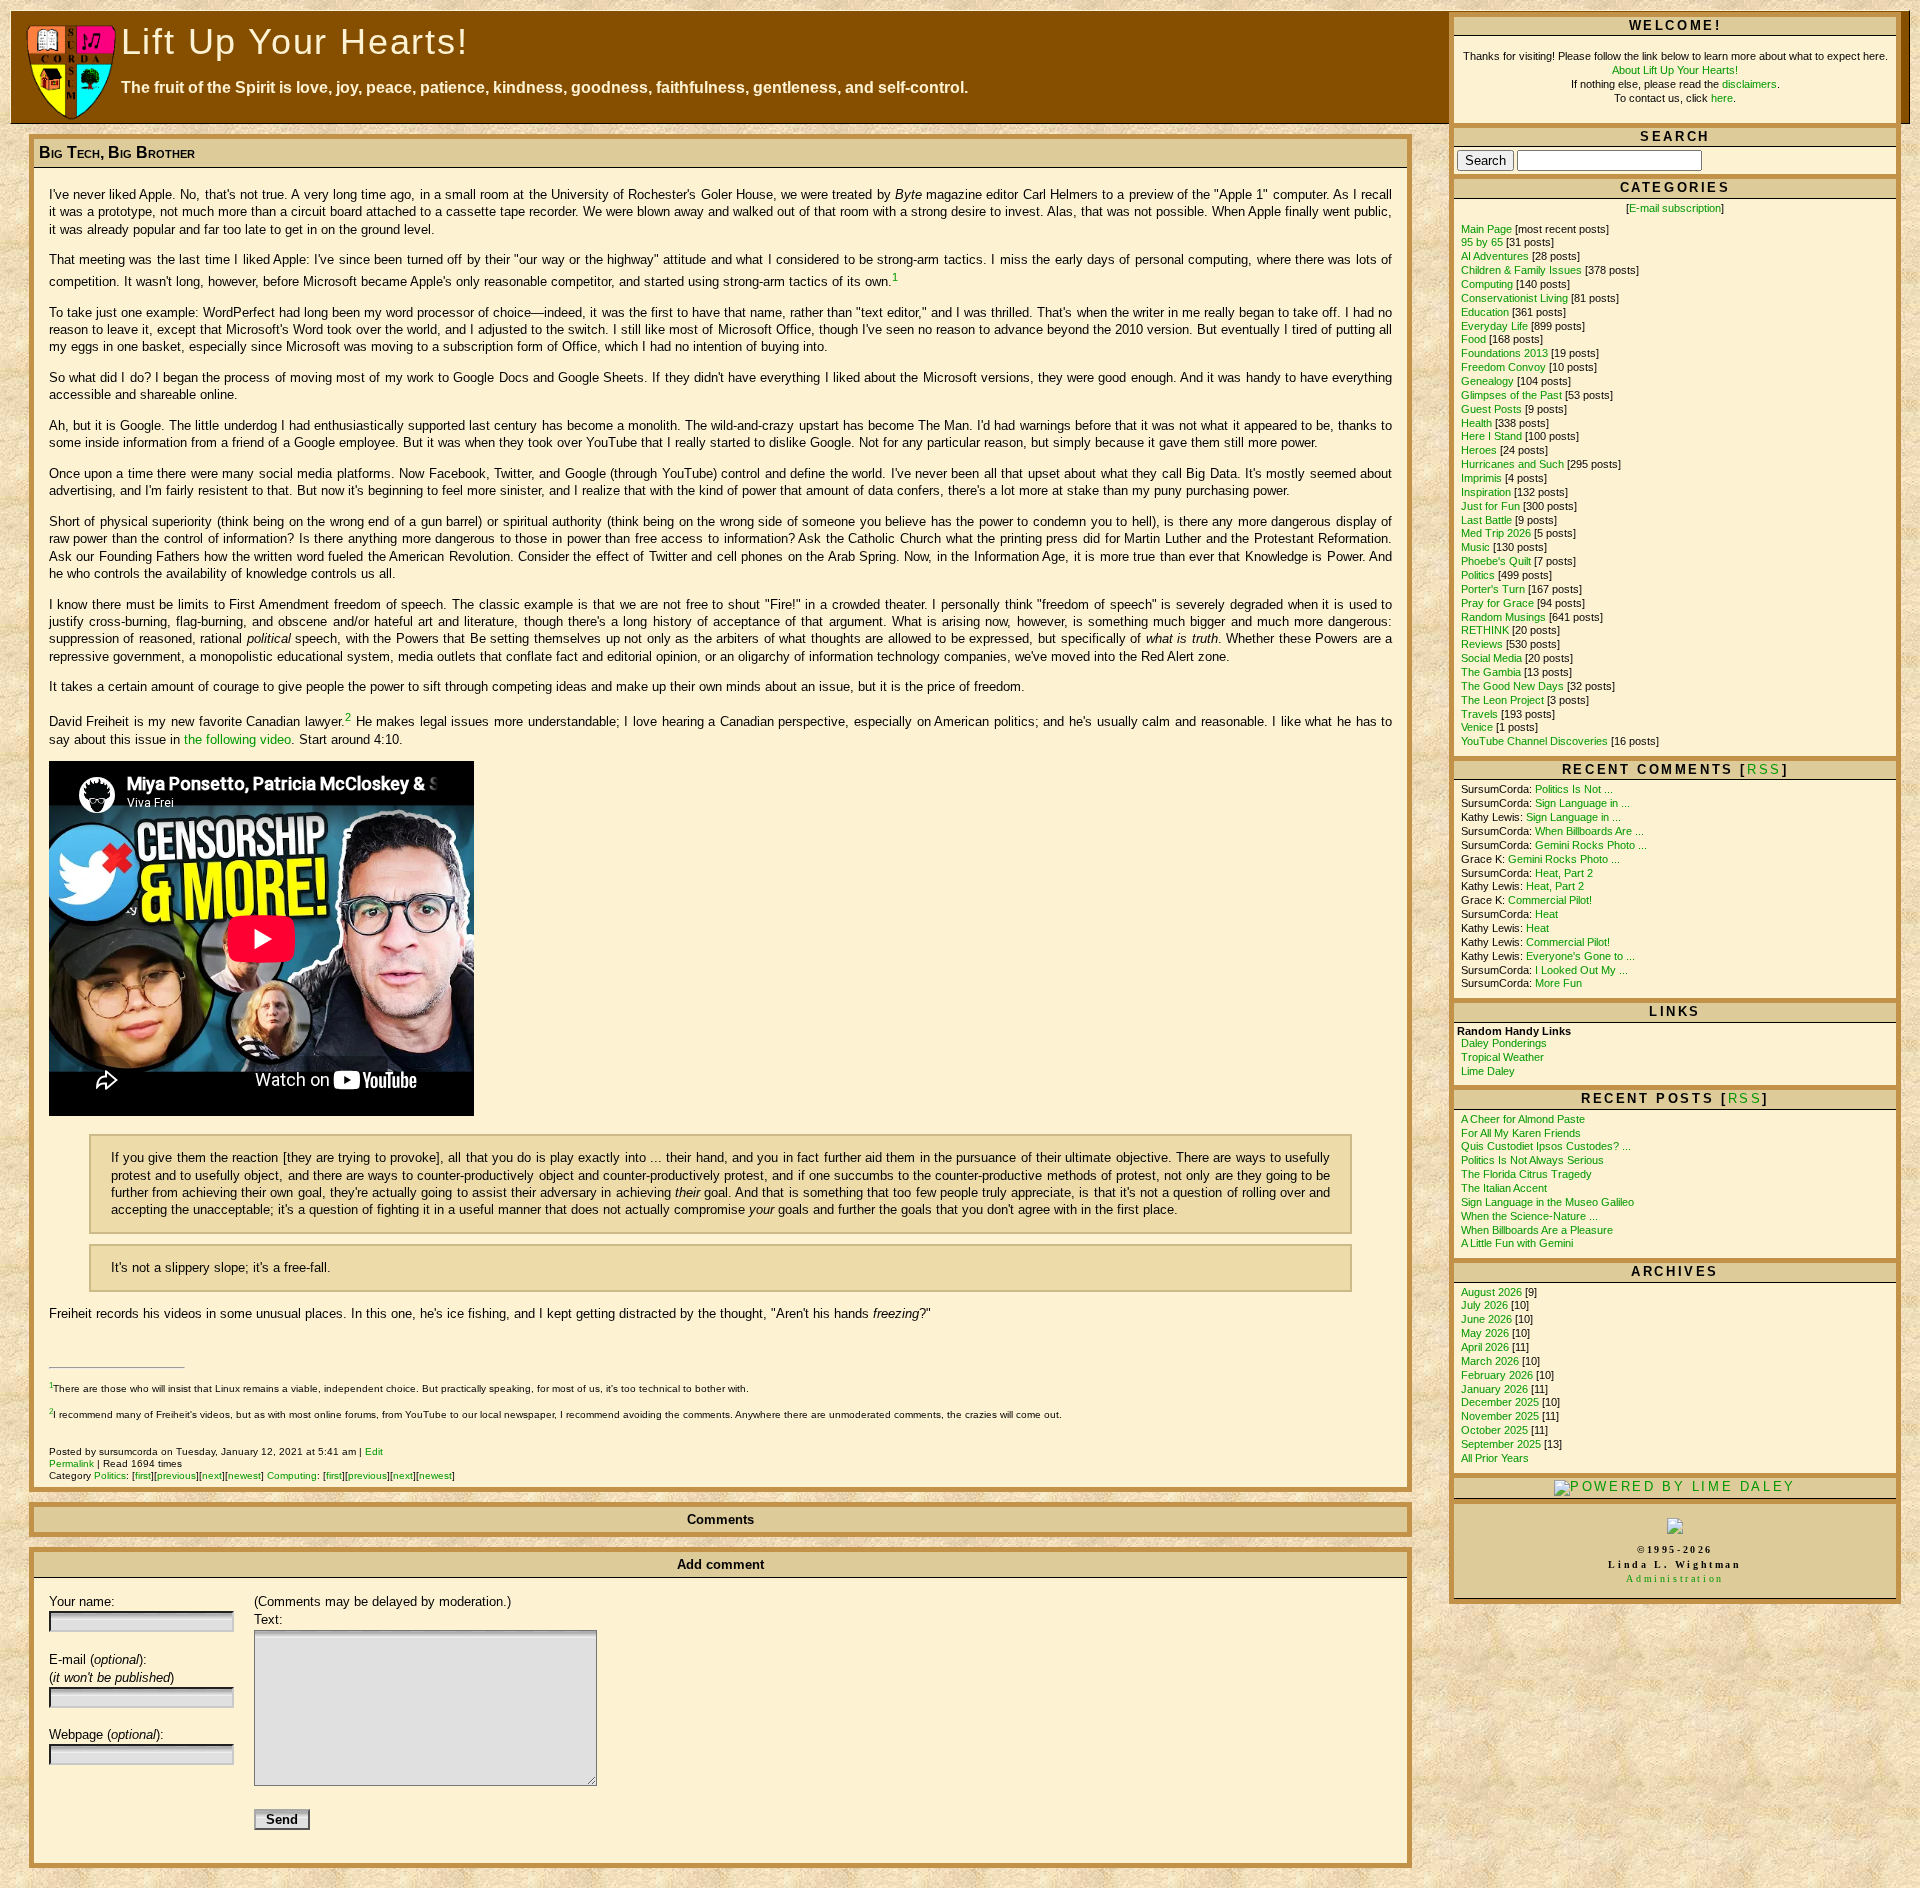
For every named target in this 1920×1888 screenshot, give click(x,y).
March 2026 (1491, 1361)
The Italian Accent (1504, 1188)
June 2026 (1488, 1319)
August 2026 (1493, 1292)
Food (1473, 339)
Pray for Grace (1497, 603)
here (1722, 98)
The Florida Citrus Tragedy (1526, 1174)
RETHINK (1485, 630)
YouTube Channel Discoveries (1534, 741)
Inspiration (1486, 492)
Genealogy (1487, 381)
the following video (237, 739)
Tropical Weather (1502, 1057)
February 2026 (1498, 1375)
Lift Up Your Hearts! (295, 41)
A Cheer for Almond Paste (1523, 1119)
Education (1485, 312)
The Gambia (1491, 672)
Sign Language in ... (1582, 803)
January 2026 (1496, 1389)
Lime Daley (1488, 1071)
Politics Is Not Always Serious (1532, 1160)
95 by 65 (1482, 242)
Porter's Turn (1493, 589)
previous (176, 1475)
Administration (1674, 1578)
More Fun (1558, 983)
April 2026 (1486, 1347)
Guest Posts (1491, 409)
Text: (268, 1619)
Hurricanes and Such (1512, 464)
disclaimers (1749, 84)
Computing (292, 1475)
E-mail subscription (1675, 208)
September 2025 (1502, 1444)
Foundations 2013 (1504, 353)
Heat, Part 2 (1564, 873)
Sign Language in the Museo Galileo (1547, 1202)
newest (244, 1475)
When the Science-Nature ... (1529, 1216)
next (212, 1475)
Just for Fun (1490, 506)
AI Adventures (1495, 256)
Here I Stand (1491, 436)
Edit (374, 1451)
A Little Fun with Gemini (1517, 1243)
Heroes (1479, 450)
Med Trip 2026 (1496, 533)
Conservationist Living (1514, 298)
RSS (1745, 1098)
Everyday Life (1494, 326)
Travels (1479, 714)
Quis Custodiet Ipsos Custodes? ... (1546, 1146)
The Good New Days (1512, 686)
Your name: (82, 1601)
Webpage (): (106, 1734)
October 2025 (1496, 1430)
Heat (1546, 914)
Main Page (1486, 229)
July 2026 (1486, 1305)
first (143, 1475)
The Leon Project (1502, 700)
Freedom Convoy (1503, 367)
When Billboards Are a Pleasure (1537, 1230)
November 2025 (1501, 1416)
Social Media (1491, 658)
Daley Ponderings (1504, 1043)
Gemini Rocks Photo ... (1591, 845)
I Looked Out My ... (1581, 970)
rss (1764, 769)
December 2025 (1501, 1402)
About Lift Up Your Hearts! (1675, 70)
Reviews (1482, 644)
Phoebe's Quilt (1496, 561)
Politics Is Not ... (1574, 789)
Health (1476, 423)
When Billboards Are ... (1589, 831)
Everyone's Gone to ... (1580, 956)
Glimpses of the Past (1511, 395)
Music (1475, 547)
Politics (110, 1475)
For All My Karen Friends (1521, 1133)
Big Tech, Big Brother (117, 152)
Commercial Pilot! (1550, 900)
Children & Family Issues (1521, 270)
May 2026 (1486, 1333)
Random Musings (1503, 617)
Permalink (71, 1463)
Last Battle (1486, 520)
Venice (1477, 727)
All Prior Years (1495, 1458)
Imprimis (1481, 478)
